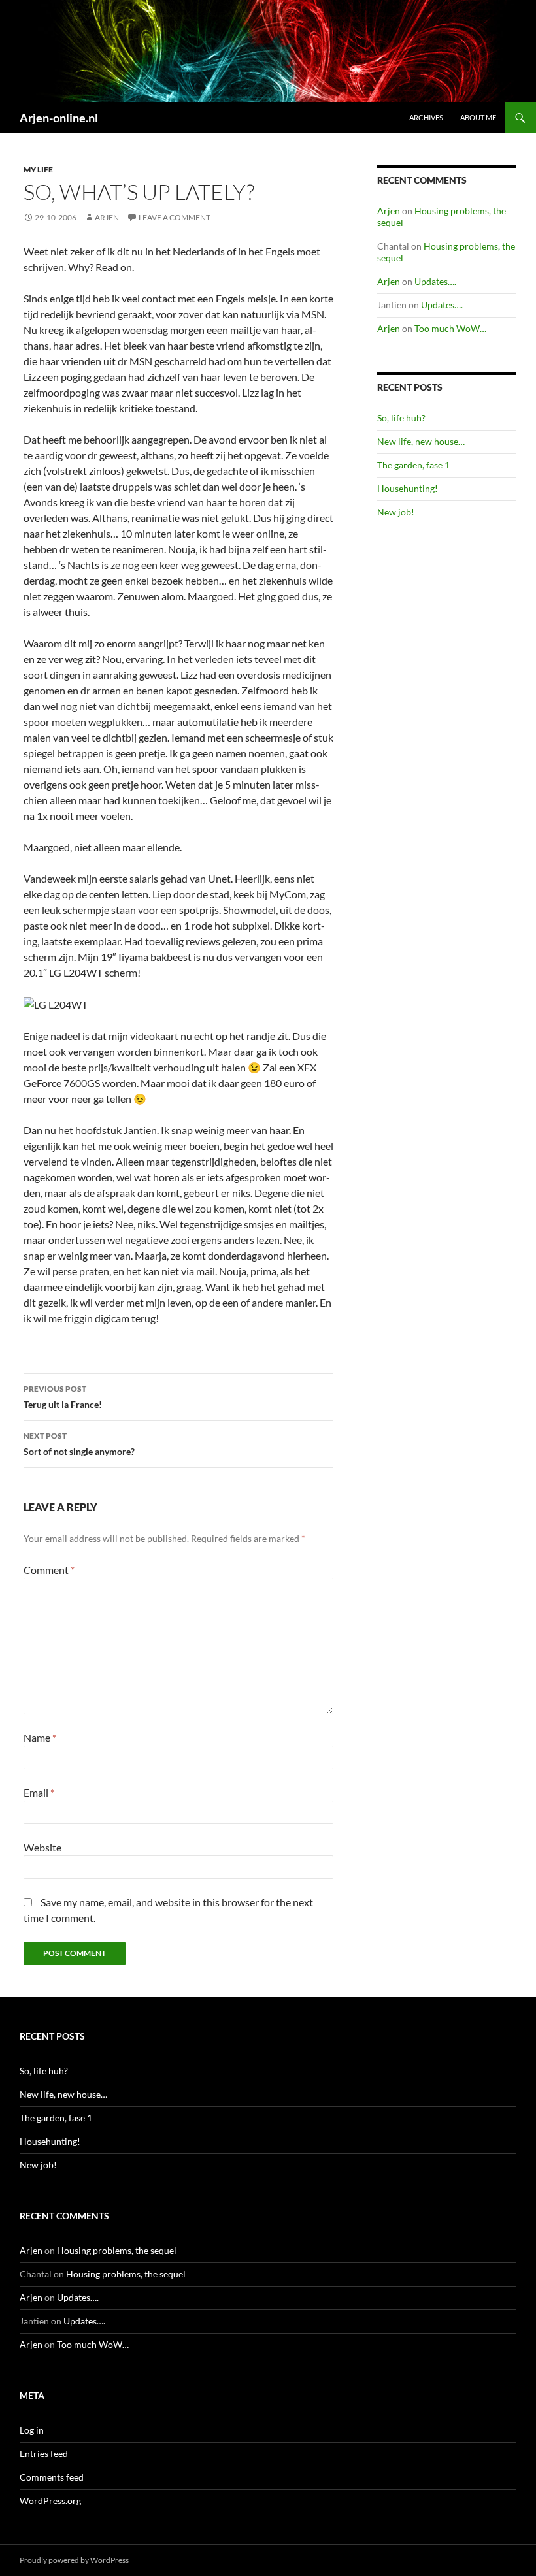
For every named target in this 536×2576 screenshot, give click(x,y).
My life (38, 170)
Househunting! (408, 488)
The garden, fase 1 (413, 465)
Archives (426, 117)
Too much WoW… (450, 328)
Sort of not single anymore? (79, 1444)
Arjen (107, 217)
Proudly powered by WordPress (74, 2560)
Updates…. (435, 281)
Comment (49, 1570)
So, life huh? (401, 418)
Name (40, 1737)
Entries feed (44, 2454)
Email (39, 1792)
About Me (478, 117)
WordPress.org (50, 2501)
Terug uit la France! (63, 1397)
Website (42, 1847)
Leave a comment (175, 217)
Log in (32, 2430)
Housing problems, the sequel (117, 2250)
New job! (396, 512)
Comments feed (52, 2477)
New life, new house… (421, 441)
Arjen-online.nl (59, 118)
